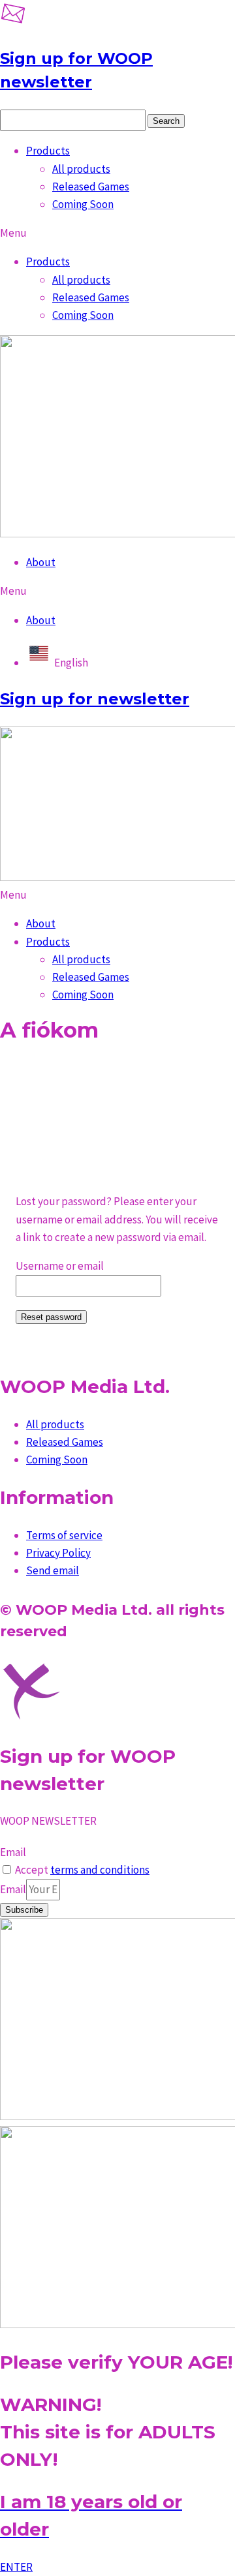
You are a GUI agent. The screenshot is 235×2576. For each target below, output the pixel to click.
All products (81, 169)
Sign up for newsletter (95, 699)
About (41, 562)
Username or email (60, 1266)
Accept (82, 1870)
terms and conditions (100, 1870)
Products (48, 151)
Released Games (91, 187)
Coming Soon (83, 204)
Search (166, 121)
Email (13, 1852)
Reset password (51, 1317)
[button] (117, 233)
